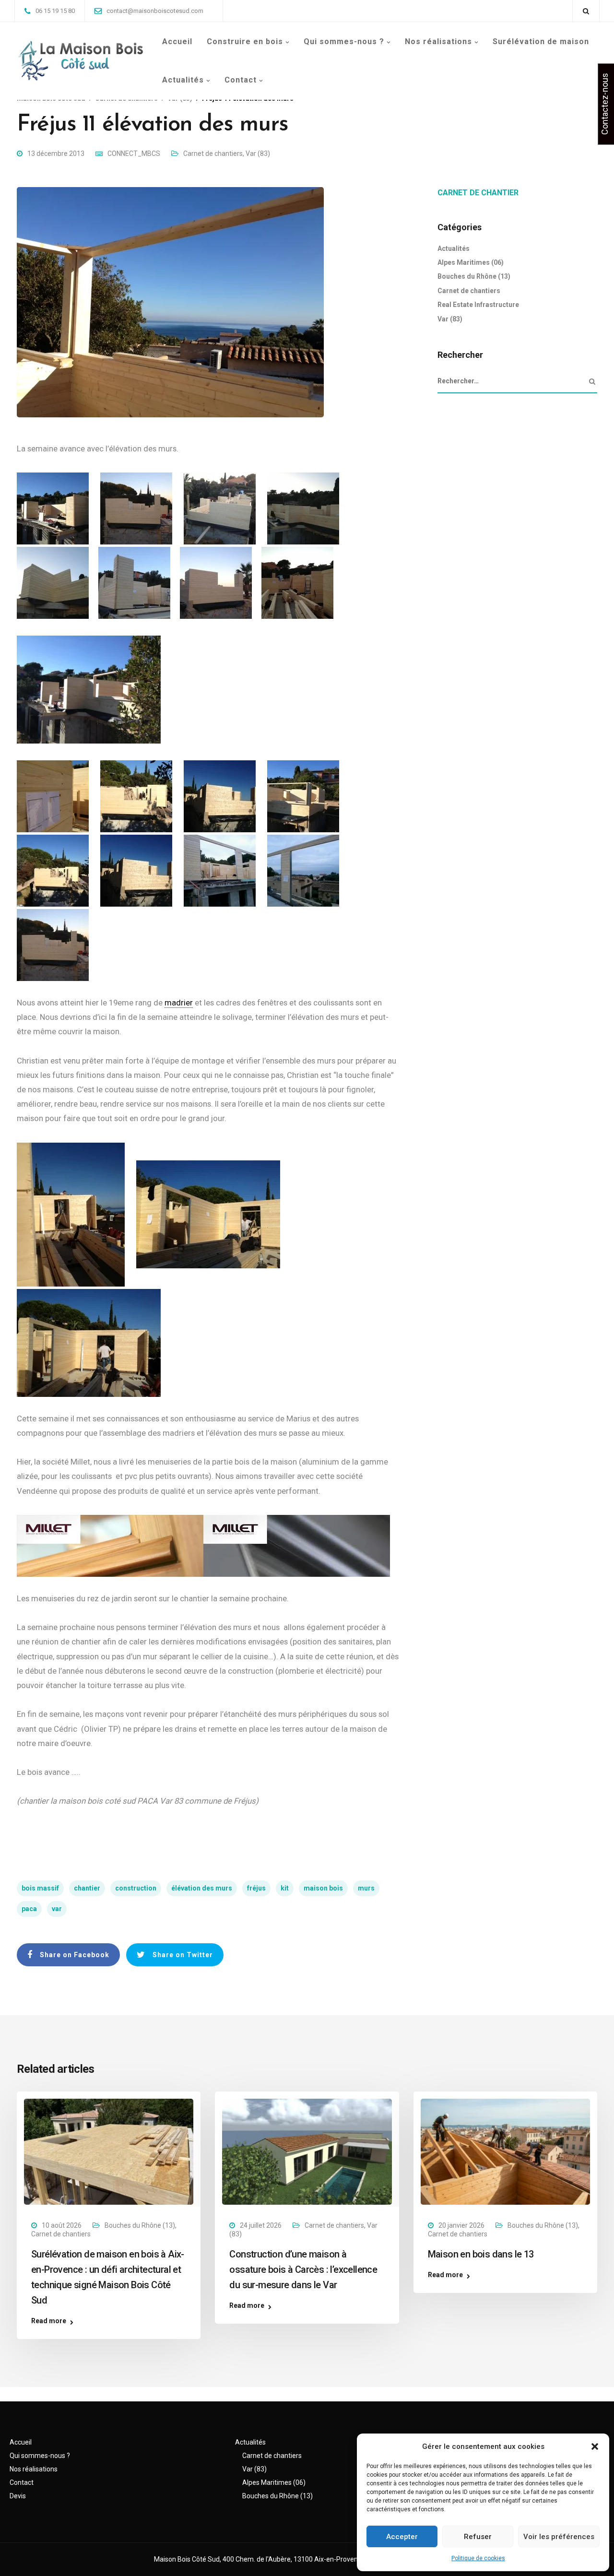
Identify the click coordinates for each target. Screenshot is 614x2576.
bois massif (40, 1888)
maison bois (323, 1888)
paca (29, 1909)
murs (366, 1888)
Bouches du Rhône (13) (474, 276)
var (57, 1909)
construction (136, 1888)
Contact (241, 80)
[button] (595, 2446)
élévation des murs (202, 1888)
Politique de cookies (478, 2558)
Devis (18, 2496)
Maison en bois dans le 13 (481, 2254)
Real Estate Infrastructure (478, 305)
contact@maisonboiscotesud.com (155, 11)
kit (285, 1888)
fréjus (256, 1888)
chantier (87, 1888)
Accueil (177, 41)
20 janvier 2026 (461, 2225)
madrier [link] (179, 1003)
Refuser (478, 2537)
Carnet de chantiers (213, 154)
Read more (49, 2321)
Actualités (183, 80)
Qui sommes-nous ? (344, 41)
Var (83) (258, 154)
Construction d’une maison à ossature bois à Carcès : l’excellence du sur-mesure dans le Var (303, 2269)
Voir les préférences (559, 2537)
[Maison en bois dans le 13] (505, 2151)
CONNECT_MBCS (134, 154)
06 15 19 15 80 (55, 11)
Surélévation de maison (541, 41)
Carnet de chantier (478, 193)
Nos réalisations (438, 41)
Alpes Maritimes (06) (471, 262)
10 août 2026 (62, 2225)
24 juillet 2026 (261, 2225)
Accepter (402, 2537)
